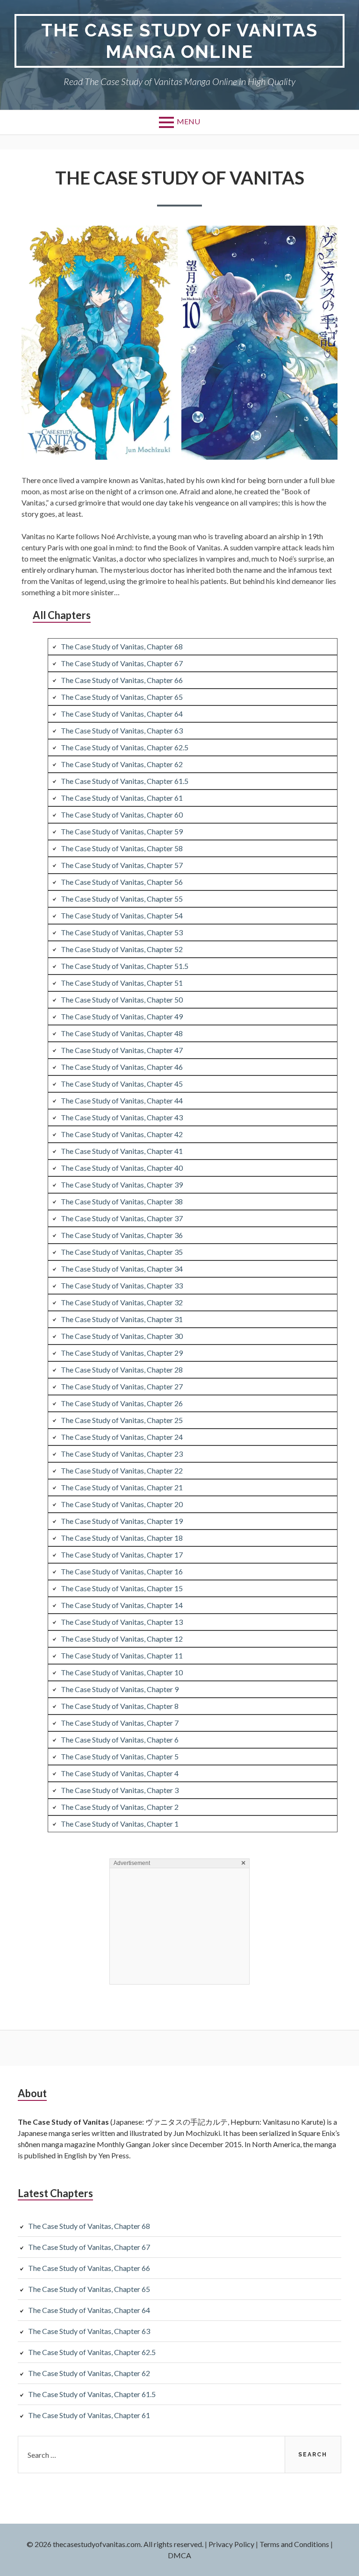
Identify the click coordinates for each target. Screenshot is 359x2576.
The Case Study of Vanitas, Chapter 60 (122, 815)
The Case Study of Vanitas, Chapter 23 (122, 1454)
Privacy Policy (231, 2544)
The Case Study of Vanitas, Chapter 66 (122, 680)
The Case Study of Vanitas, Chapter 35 (122, 1252)
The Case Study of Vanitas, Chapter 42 (122, 1134)
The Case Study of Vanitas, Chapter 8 (120, 1706)
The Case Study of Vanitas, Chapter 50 (122, 1000)
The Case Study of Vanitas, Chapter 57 (122, 865)
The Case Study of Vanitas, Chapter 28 (122, 1370)
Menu (188, 121)
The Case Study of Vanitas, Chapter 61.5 (125, 781)
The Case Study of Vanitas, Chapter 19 (122, 1521)
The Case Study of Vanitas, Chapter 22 (122, 1470)
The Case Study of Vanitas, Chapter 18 (122, 1538)
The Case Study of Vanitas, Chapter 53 (122, 932)
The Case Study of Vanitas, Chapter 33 (122, 1285)
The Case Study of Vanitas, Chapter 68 (122, 646)
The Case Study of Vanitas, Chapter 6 (120, 1740)
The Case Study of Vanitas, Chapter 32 (122, 1302)
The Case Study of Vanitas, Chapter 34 (122, 1269)
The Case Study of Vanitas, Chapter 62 (122, 764)
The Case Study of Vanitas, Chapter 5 (120, 1756)
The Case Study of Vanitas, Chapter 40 (122, 1168)
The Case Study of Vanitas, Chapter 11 (122, 1655)
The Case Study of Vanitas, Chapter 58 (122, 848)
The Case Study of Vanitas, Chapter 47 (122, 1050)
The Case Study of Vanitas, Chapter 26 (122, 1403)
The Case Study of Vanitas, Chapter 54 (122, 915)
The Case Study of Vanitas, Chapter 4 (120, 1773)
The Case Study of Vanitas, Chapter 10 (122, 1672)
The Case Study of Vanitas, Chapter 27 (122, 1386)
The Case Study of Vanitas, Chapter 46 (122, 1067)
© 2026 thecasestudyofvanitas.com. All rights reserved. (115, 2544)
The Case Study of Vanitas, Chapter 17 (122, 1555)
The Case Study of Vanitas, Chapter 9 (120, 1689)
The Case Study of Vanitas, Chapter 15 (122, 1588)
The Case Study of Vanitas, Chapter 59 (122, 831)
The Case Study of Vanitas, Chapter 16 (122, 1571)
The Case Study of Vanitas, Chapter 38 (122, 1201)
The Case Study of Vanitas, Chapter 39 (122, 1185)
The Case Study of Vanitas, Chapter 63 (122, 730)
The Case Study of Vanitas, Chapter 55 (122, 899)
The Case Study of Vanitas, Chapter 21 (122, 1487)
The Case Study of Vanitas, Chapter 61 (122, 798)
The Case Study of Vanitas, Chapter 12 (122, 1639)
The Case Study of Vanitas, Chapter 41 (122, 1151)
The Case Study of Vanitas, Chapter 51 (122, 983)
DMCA (179, 2555)
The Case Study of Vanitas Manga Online (179, 41)
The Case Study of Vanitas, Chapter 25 (122, 1420)
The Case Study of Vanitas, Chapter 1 (120, 1824)
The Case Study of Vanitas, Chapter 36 (122, 1235)
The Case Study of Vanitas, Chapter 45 (122, 1084)
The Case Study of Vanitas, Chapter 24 (122, 1437)
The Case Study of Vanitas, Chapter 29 (122, 1353)
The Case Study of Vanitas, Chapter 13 (122, 1622)
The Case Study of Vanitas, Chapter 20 (122, 1504)
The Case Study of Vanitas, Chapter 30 (122, 1336)
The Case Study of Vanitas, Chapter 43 (122, 1117)
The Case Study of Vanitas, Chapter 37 (122, 1218)
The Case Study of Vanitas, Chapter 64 (122, 714)
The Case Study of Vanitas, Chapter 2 (120, 1807)
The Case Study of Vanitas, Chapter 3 (120, 1790)
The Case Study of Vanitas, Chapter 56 (122, 882)
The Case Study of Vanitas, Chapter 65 (122, 697)
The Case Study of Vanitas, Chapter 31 (122, 1319)
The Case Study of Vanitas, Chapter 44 (122, 1100)
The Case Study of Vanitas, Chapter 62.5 (125, 747)
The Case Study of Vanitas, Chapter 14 (122, 1605)
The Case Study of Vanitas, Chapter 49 (122, 1016)
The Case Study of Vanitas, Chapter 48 (122, 1033)
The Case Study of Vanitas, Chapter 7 (120, 1723)
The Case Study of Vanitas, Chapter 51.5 (125, 966)
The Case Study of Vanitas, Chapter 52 (122, 949)
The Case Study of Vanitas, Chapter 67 (122, 663)
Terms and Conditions (294, 2544)
